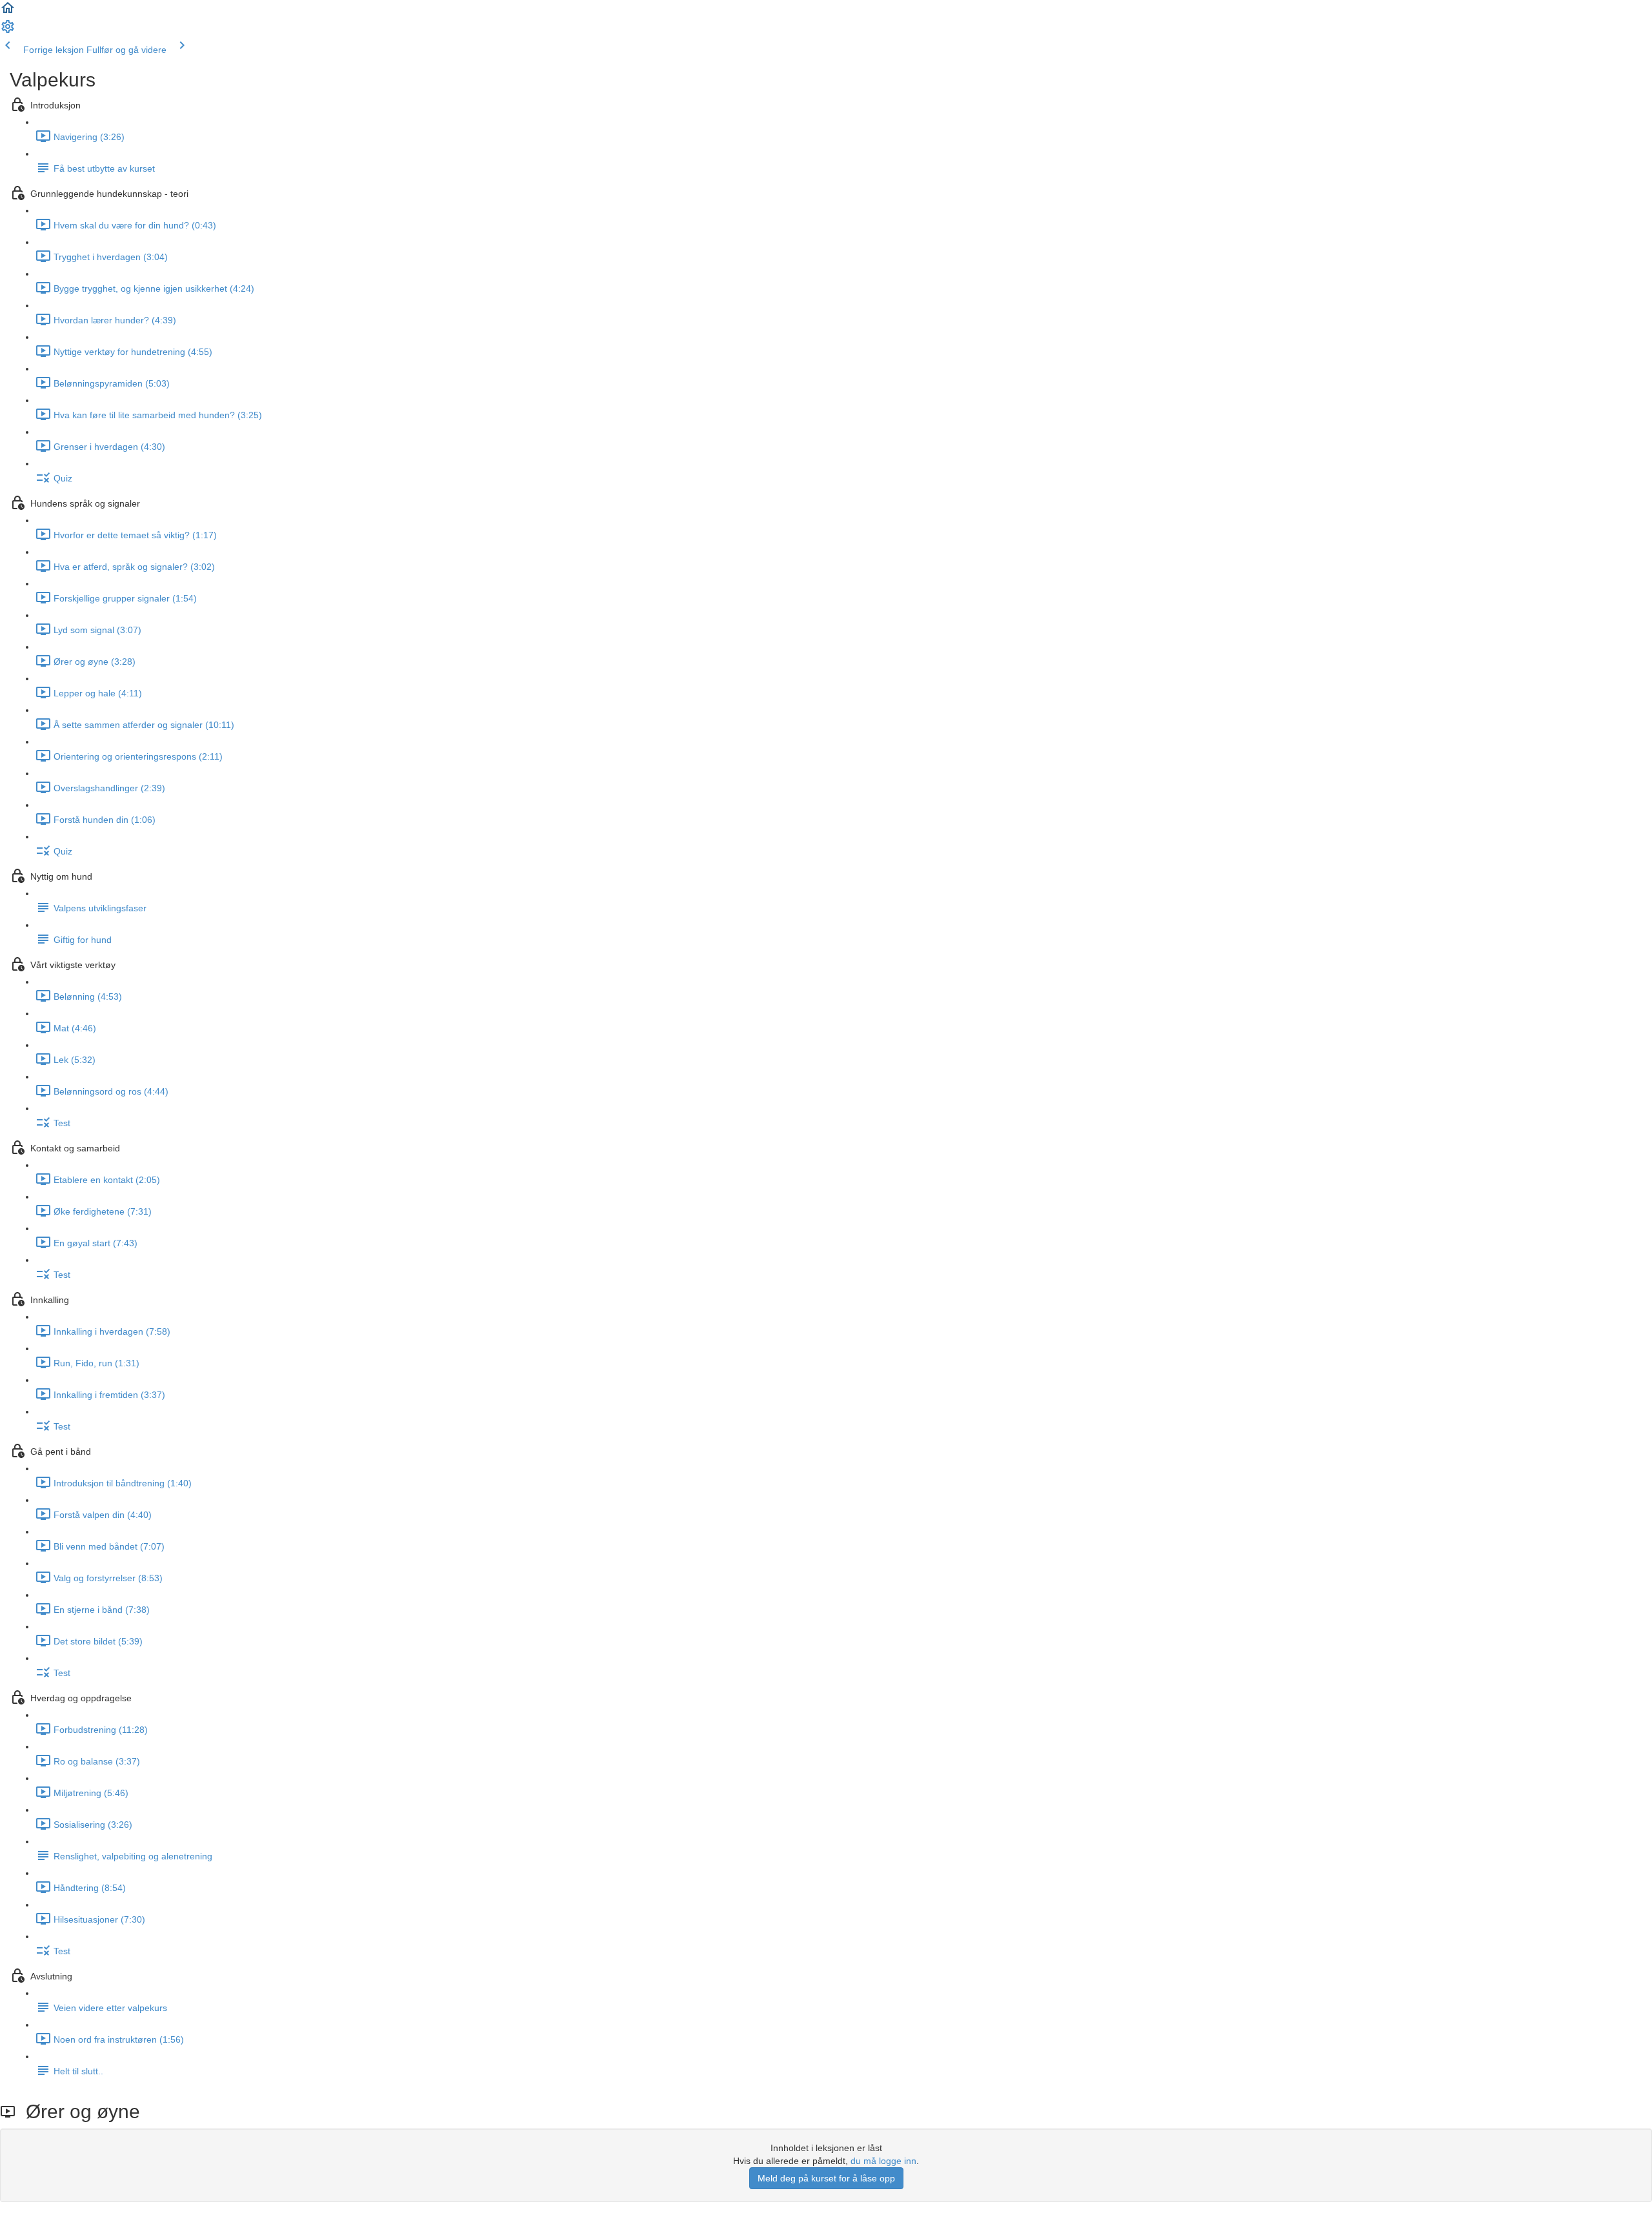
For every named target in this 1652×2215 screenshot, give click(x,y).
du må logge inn (883, 2161)
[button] (8, 12)
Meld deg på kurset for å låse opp (826, 2178)
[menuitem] (8, 31)
